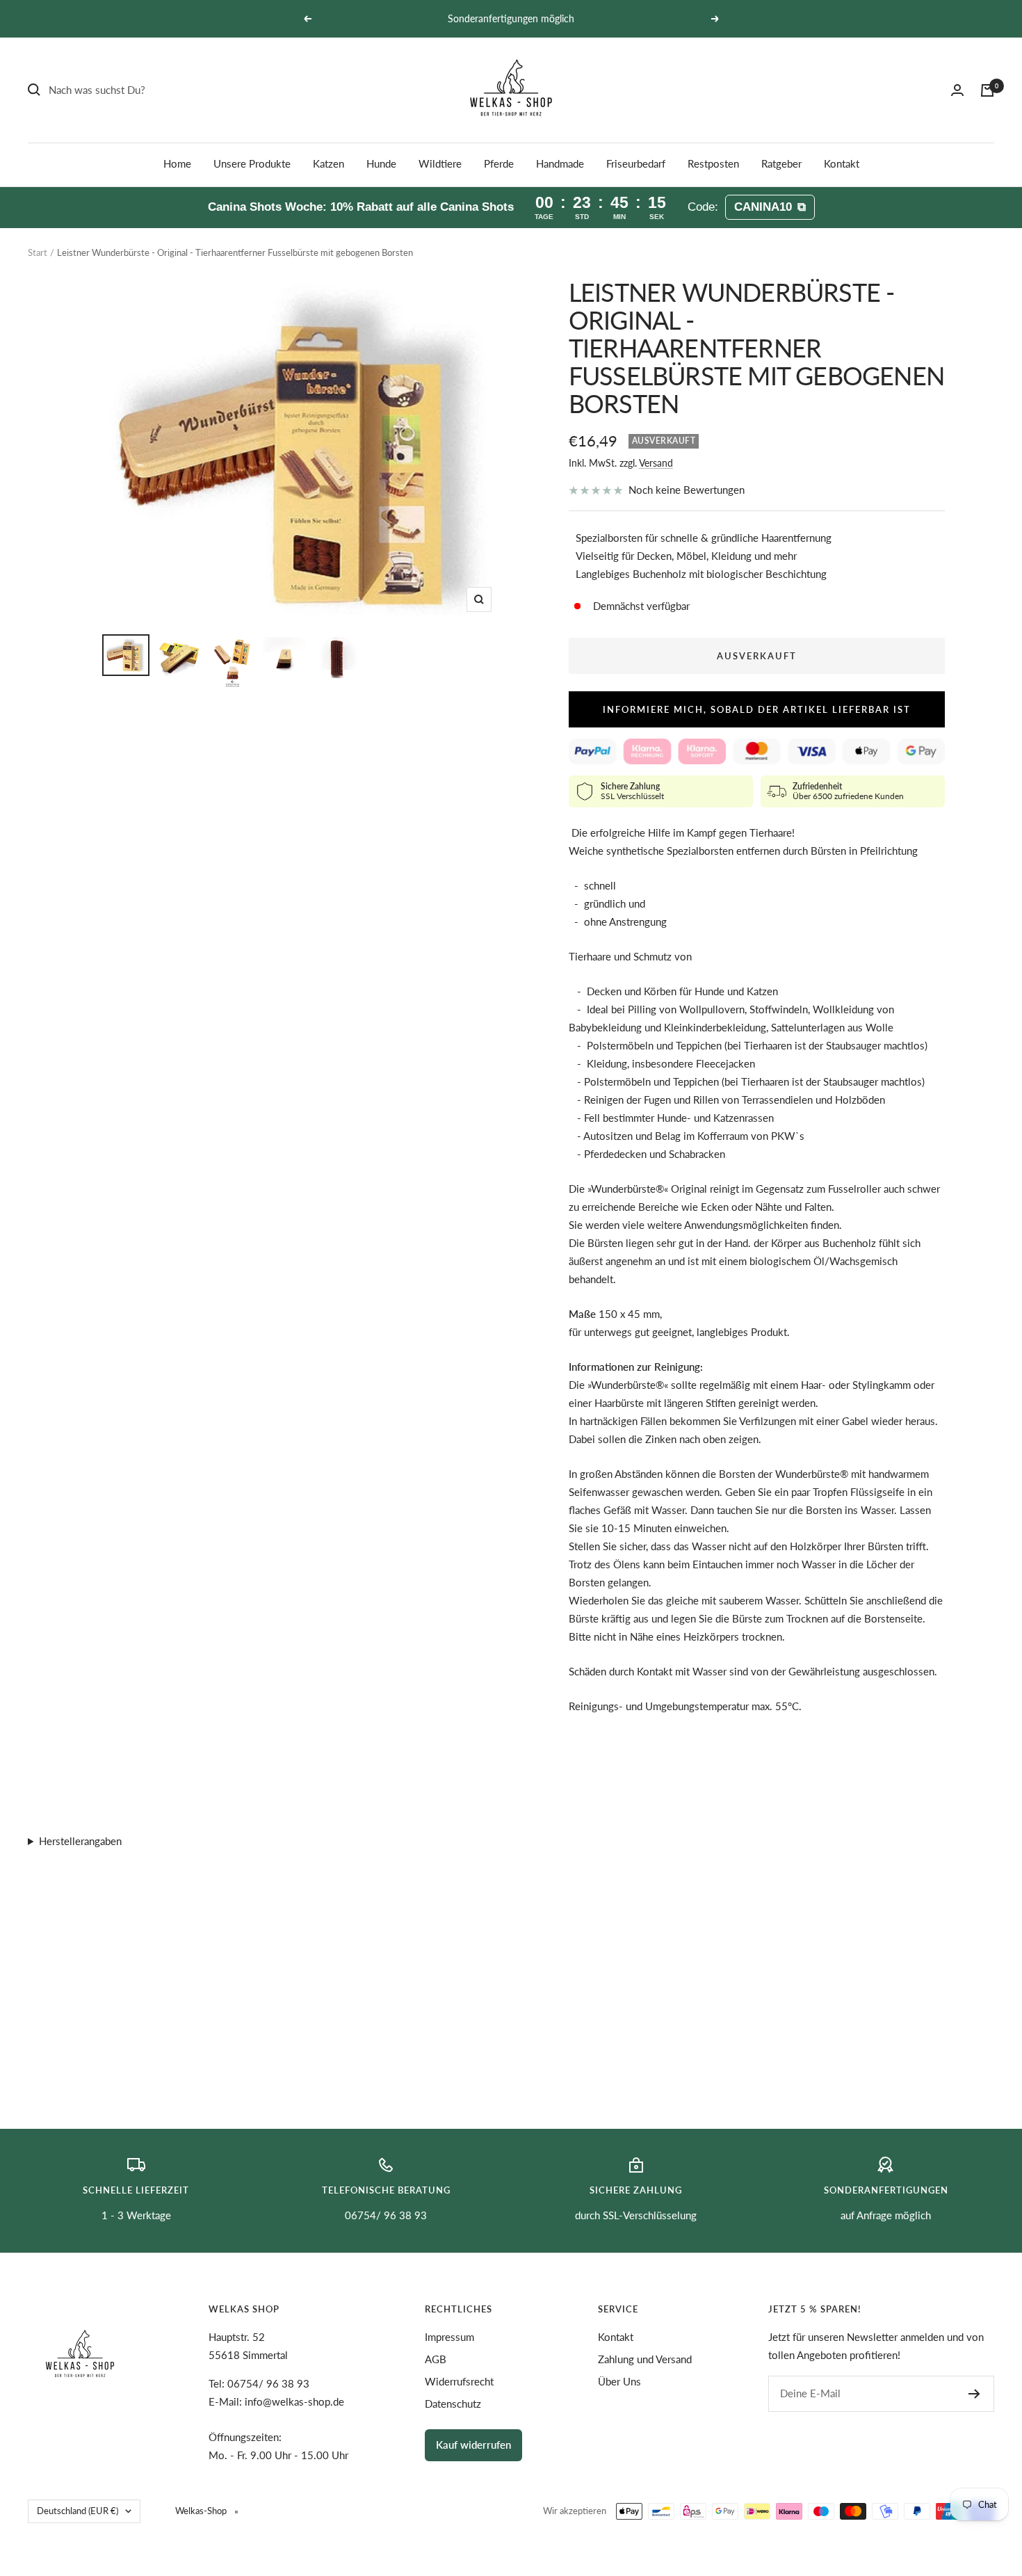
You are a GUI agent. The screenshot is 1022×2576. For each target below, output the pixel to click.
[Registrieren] (974, 2394)
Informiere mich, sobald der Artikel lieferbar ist (757, 709)
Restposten (713, 163)
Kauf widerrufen (473, 2445)
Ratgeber (781, 163)
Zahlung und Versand (645, 2359)
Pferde (499, 163)
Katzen (328, 163)
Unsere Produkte (252, 163)
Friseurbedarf (636, 163)
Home (177, 163)
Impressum (449, 2337)
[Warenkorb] (987, 90)
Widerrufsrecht (459, 2381)
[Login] (957, 90)
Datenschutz (453, 2404)
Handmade (560, 163)
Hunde (381, 163)
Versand (656, 463)
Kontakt (842, 163)
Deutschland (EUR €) (78, 2511)
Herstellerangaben (80, 1841)
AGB (436, 2359)
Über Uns (619, 2381)
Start (38, 252)
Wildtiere (440, 163)
